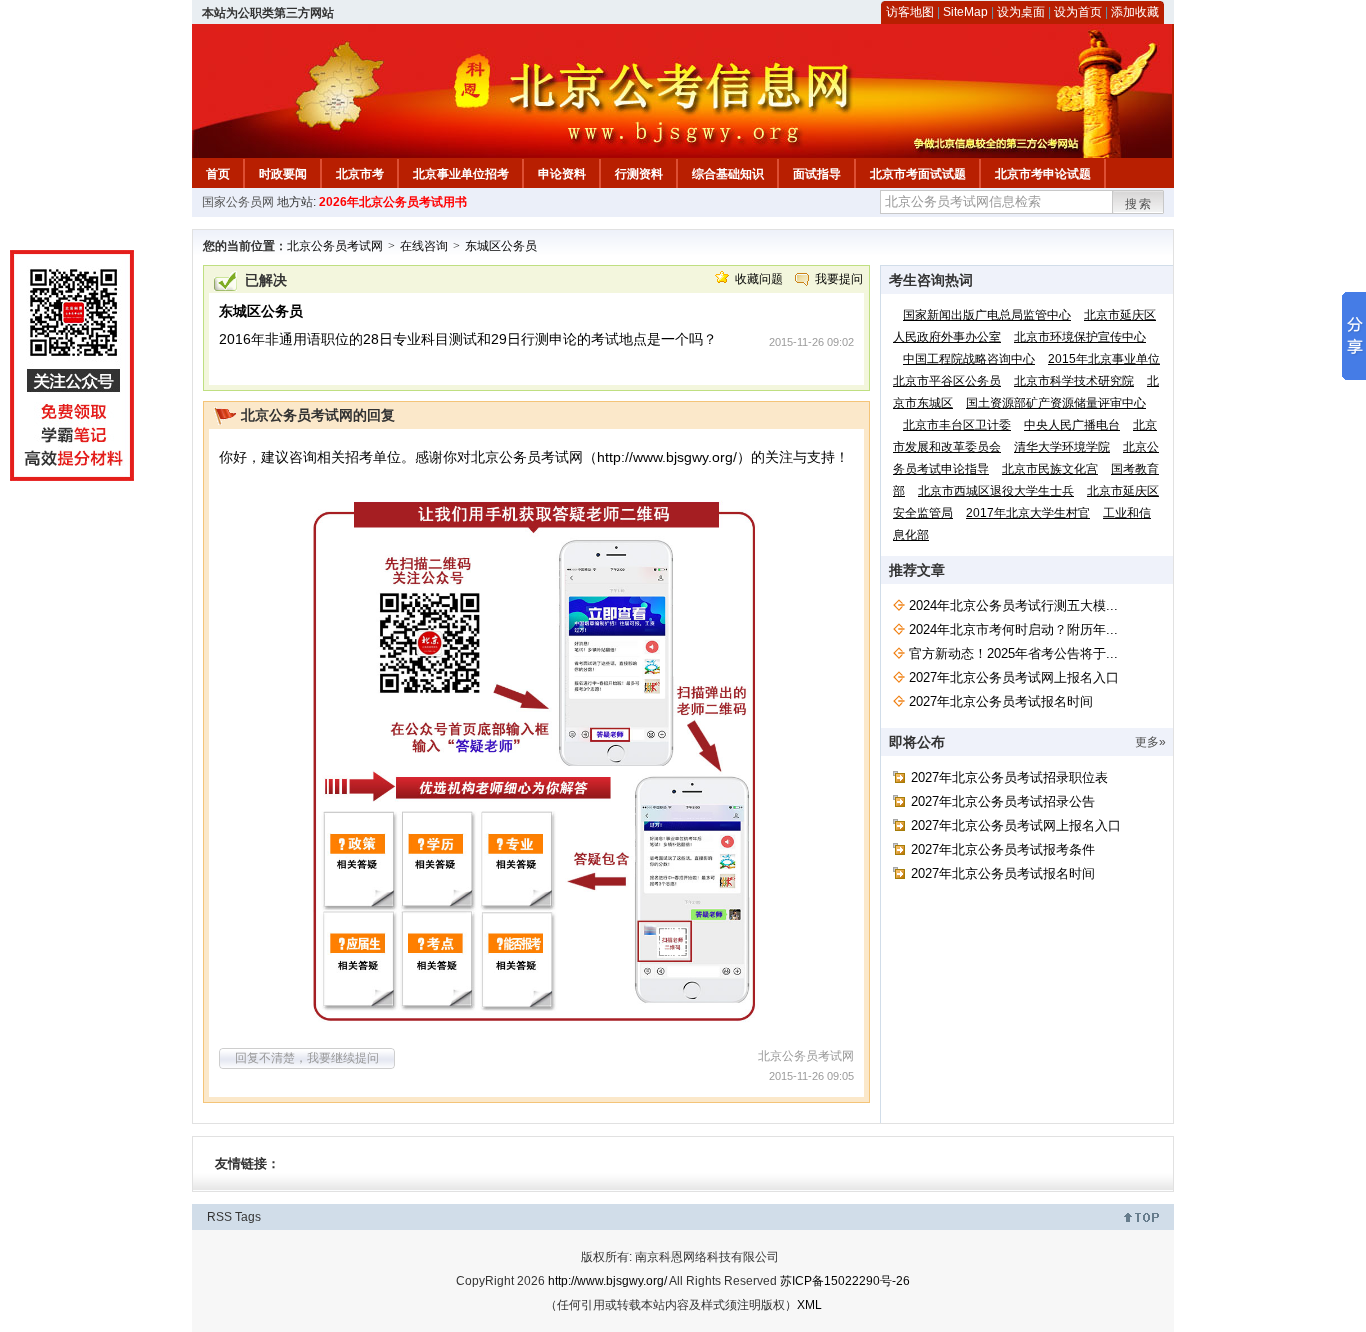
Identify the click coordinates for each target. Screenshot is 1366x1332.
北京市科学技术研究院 (1074, 381)
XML (809, 1305)
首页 (218, 174)
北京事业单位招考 (461, 174)
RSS (219, 1217)
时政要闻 (283, 174)
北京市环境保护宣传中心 (1080, 337)
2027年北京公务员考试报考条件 (1003, 849)
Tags (248, 1217)
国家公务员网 (238, 202)
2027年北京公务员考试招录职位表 (1009, 777)
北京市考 (360, 174)
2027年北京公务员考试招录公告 (1003, 801)
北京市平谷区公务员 (947, 381)
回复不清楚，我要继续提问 (307, 1058)
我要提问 (839, 279)
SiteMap (965, 12)
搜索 (1139, 204)
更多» (1150, 742)
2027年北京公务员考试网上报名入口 (1014, 677)
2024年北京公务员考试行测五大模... (1013, 605)
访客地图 (910, 12)
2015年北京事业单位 (1104, 359)
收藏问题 (759, 279)
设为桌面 (1021, 12)
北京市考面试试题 (918, 174)
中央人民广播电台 (1072, 425)
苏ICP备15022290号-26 (845, 1281)
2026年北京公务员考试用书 (393, 202)
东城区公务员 (501, 246)
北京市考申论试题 (1043, 174)
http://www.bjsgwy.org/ (667, 457)
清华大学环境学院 (1062, 447)
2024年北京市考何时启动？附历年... (1013, 629)
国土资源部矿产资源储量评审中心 (1056, 403)
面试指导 (817, 174)
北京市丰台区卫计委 (957, 425)
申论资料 (562, 174)
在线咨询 (424, 246)
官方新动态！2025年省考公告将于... (1013, 653)
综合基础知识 (728, 174)
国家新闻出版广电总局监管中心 (987, 315)
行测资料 (639, 174)
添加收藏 (1135, 12)
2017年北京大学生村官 (1028, 513)
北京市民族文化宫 (1050, 469)
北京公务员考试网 (335, 246)
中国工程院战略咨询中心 (969, 359)
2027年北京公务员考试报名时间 (1001, 701)
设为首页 (1078, 12)
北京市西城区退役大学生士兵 (996, 491)
